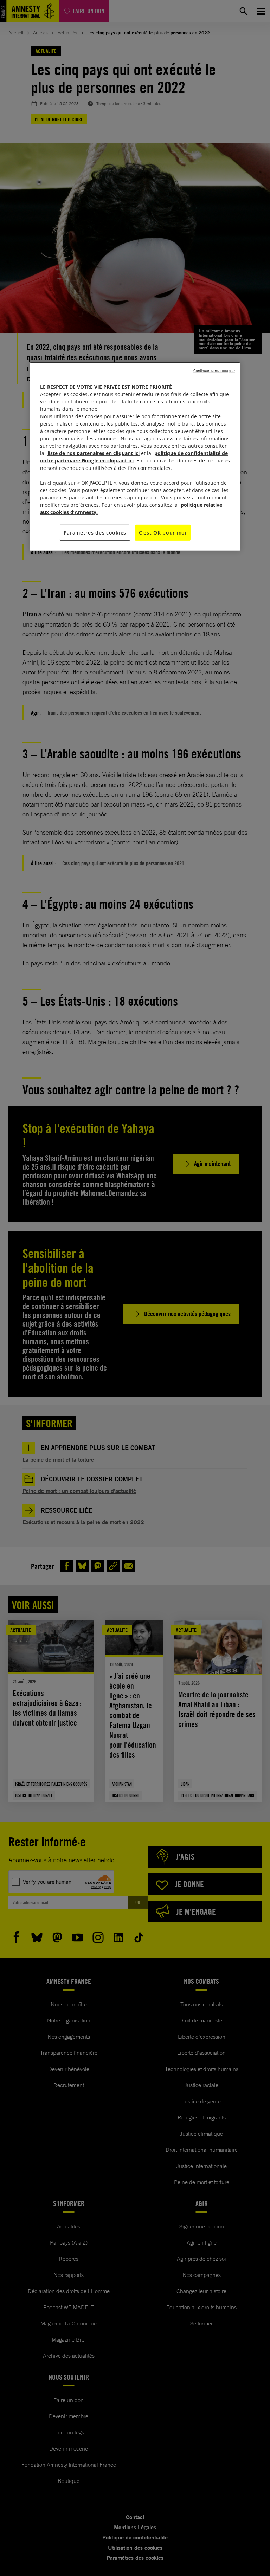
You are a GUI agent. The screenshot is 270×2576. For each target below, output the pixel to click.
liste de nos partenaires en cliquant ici (94, 453)
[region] (135, 457)
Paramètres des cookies (95, 532)
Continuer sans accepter (214, 370)
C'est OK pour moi (163, 532)
